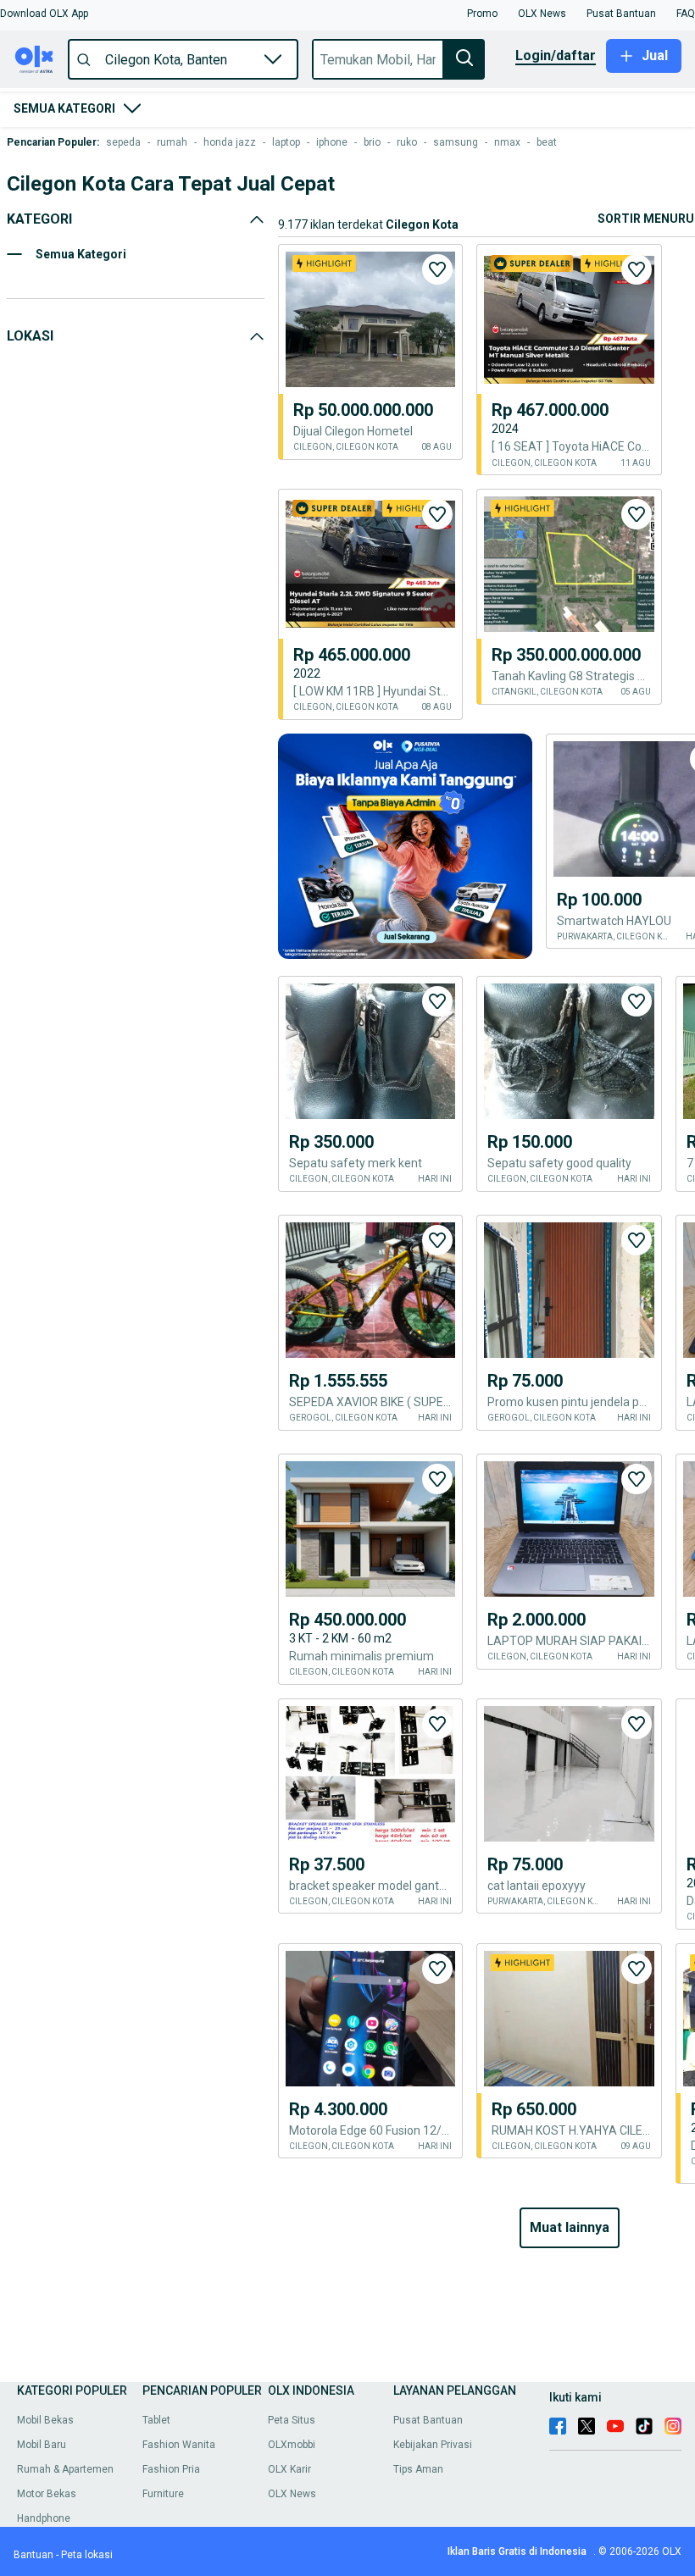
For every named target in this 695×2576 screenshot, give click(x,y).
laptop (286, 142)
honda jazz (230, 142)
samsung (456, 142)
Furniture (163, 2494)
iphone (332, 142)
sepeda (123, 142)
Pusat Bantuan (428, 2420)
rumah (172, 142)
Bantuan (33, 2555)
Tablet (156, 2420)
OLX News (292, 2494)
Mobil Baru (42, 2445)
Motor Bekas (47, 2494)
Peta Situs (292, 2420)
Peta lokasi (87, 2555)
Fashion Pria (171, 2469)
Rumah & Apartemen (65, 2469)
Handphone (44, 2518)
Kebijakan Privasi (433, 2445)
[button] (44, 14)
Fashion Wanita (179, 2445)
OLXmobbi (292, 2445)
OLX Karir (289, 2469)
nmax (507, 142)
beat (547, 142)
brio (372, 142)
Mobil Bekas (45, 2420)
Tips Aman (418, 2469)
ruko (407, 142)
